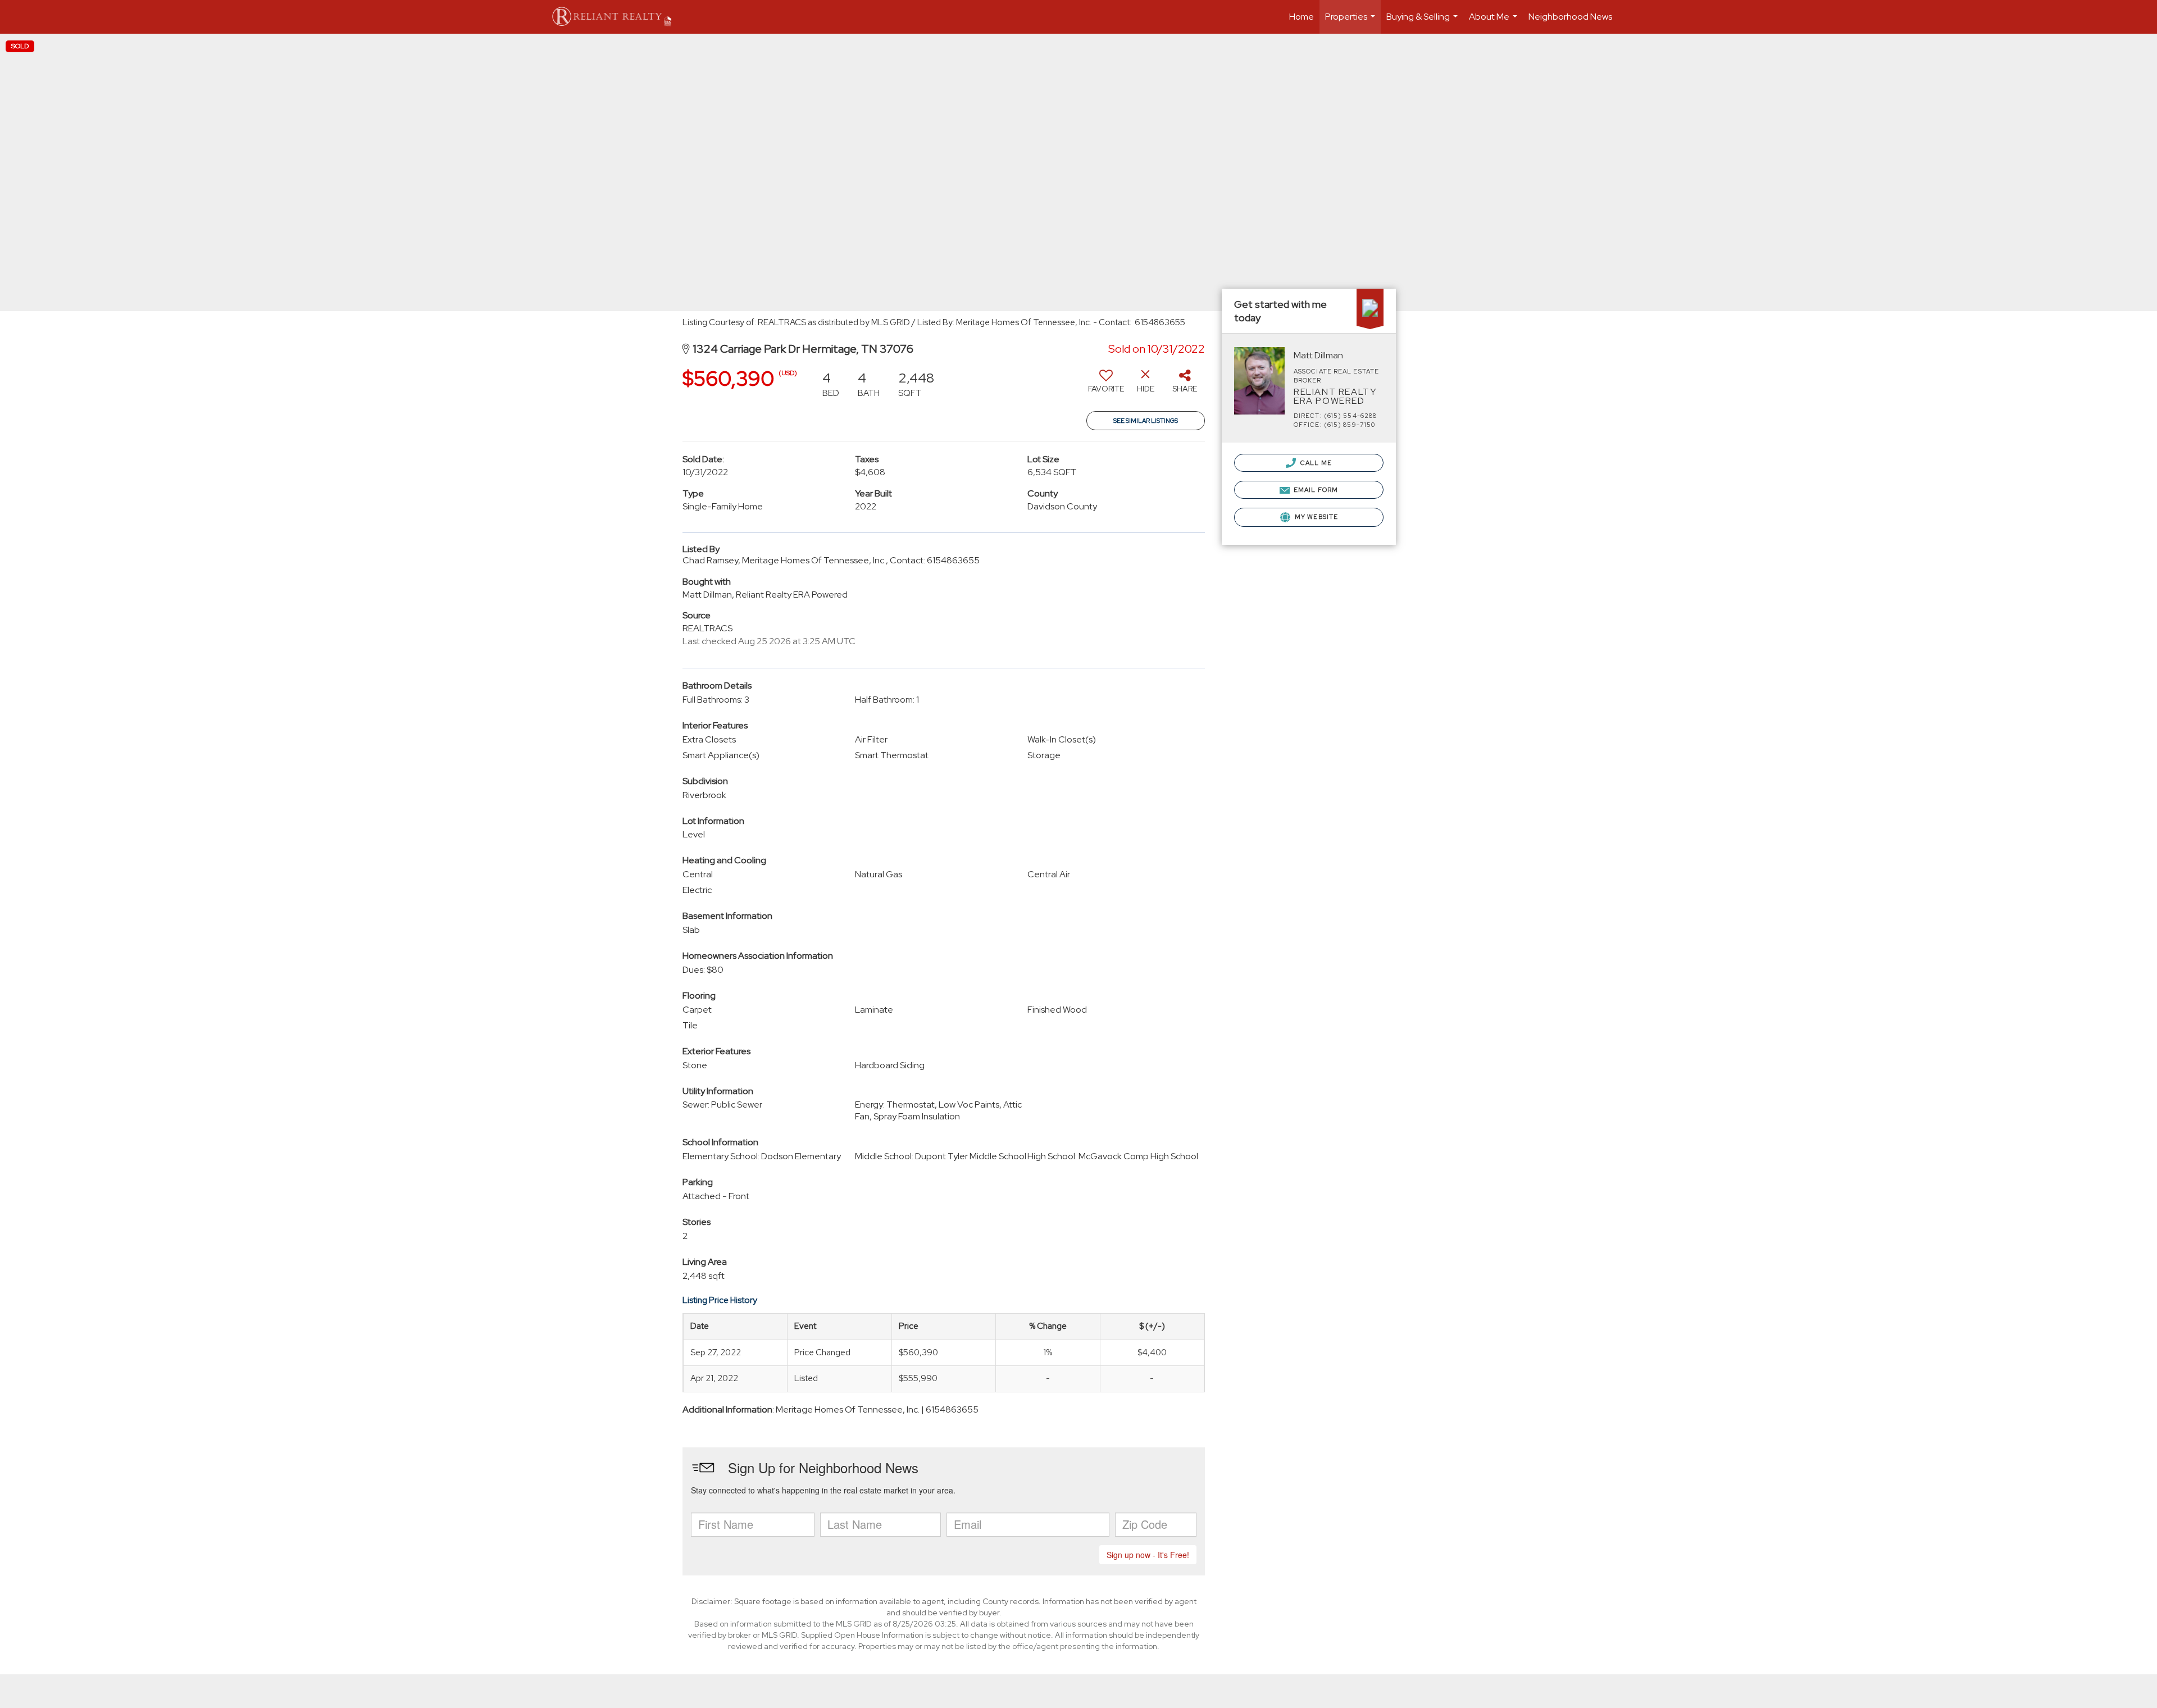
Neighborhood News (1570, 17)
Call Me (1315, 463)
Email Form (1315, 490)
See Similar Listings (1146, 421)
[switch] (1106, 385)
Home (1302, 17)
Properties (1351, 22)
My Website (1316, 517)
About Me (1494, 22)
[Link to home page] (617, 17)
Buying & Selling (1423, 22)
